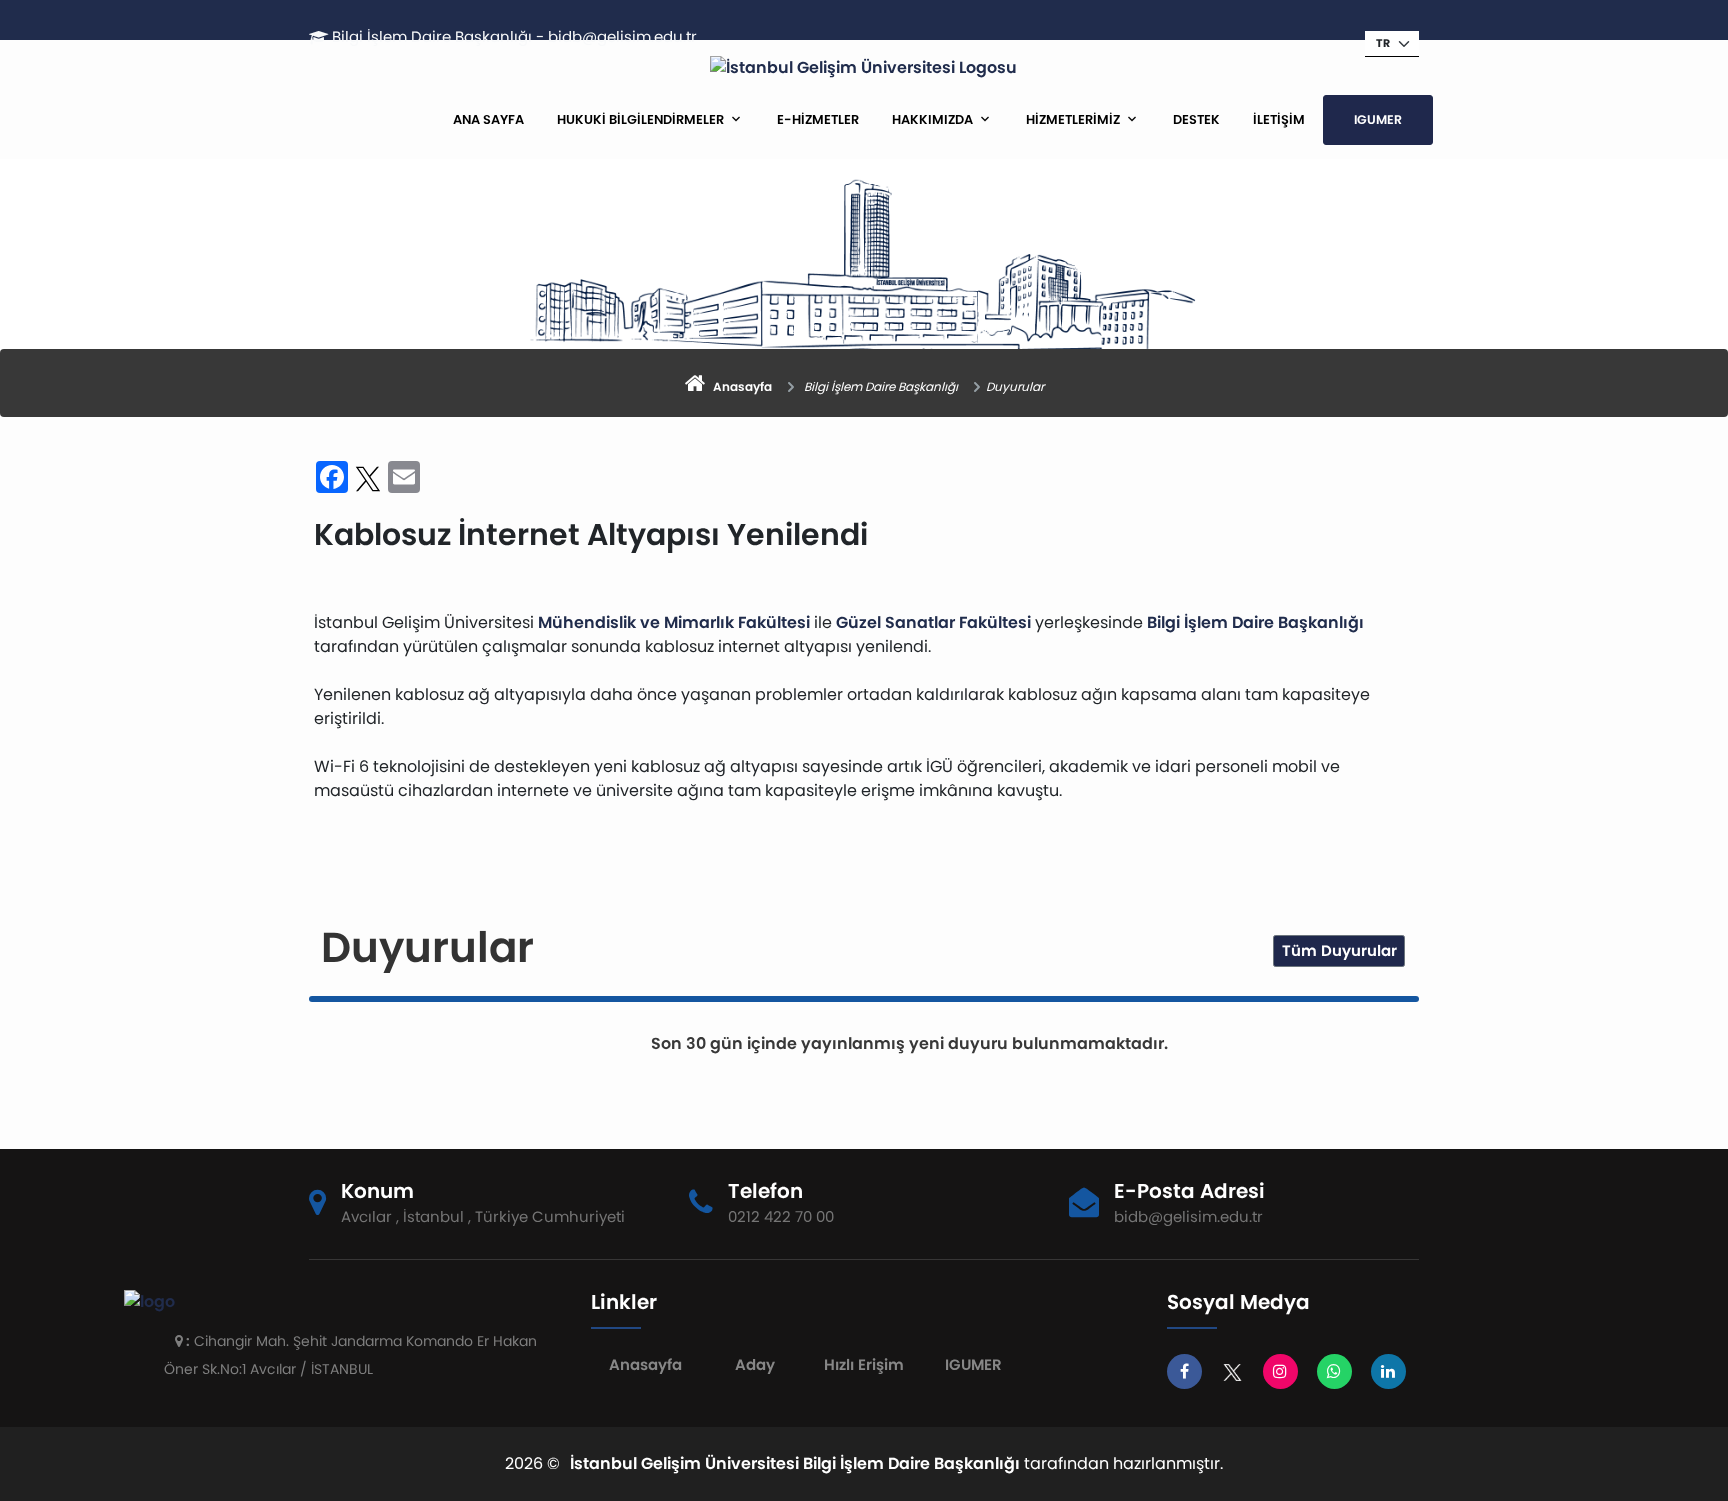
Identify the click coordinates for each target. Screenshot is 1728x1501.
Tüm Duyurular (1339, 950)
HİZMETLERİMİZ (1073, 119)
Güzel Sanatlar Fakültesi (933, 622)
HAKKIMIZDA (932, 119)
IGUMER (1378, 119)
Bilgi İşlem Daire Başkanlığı (1255, 622)
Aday (755, 1364)
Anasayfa (645, 1364)
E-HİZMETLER (818, 119)
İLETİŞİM (1279, 119)
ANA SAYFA (488, 119)
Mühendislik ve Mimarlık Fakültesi (674, 622)
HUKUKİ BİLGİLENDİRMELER (640, 119)
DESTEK (1196, 119)
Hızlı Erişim (864, 1364)
